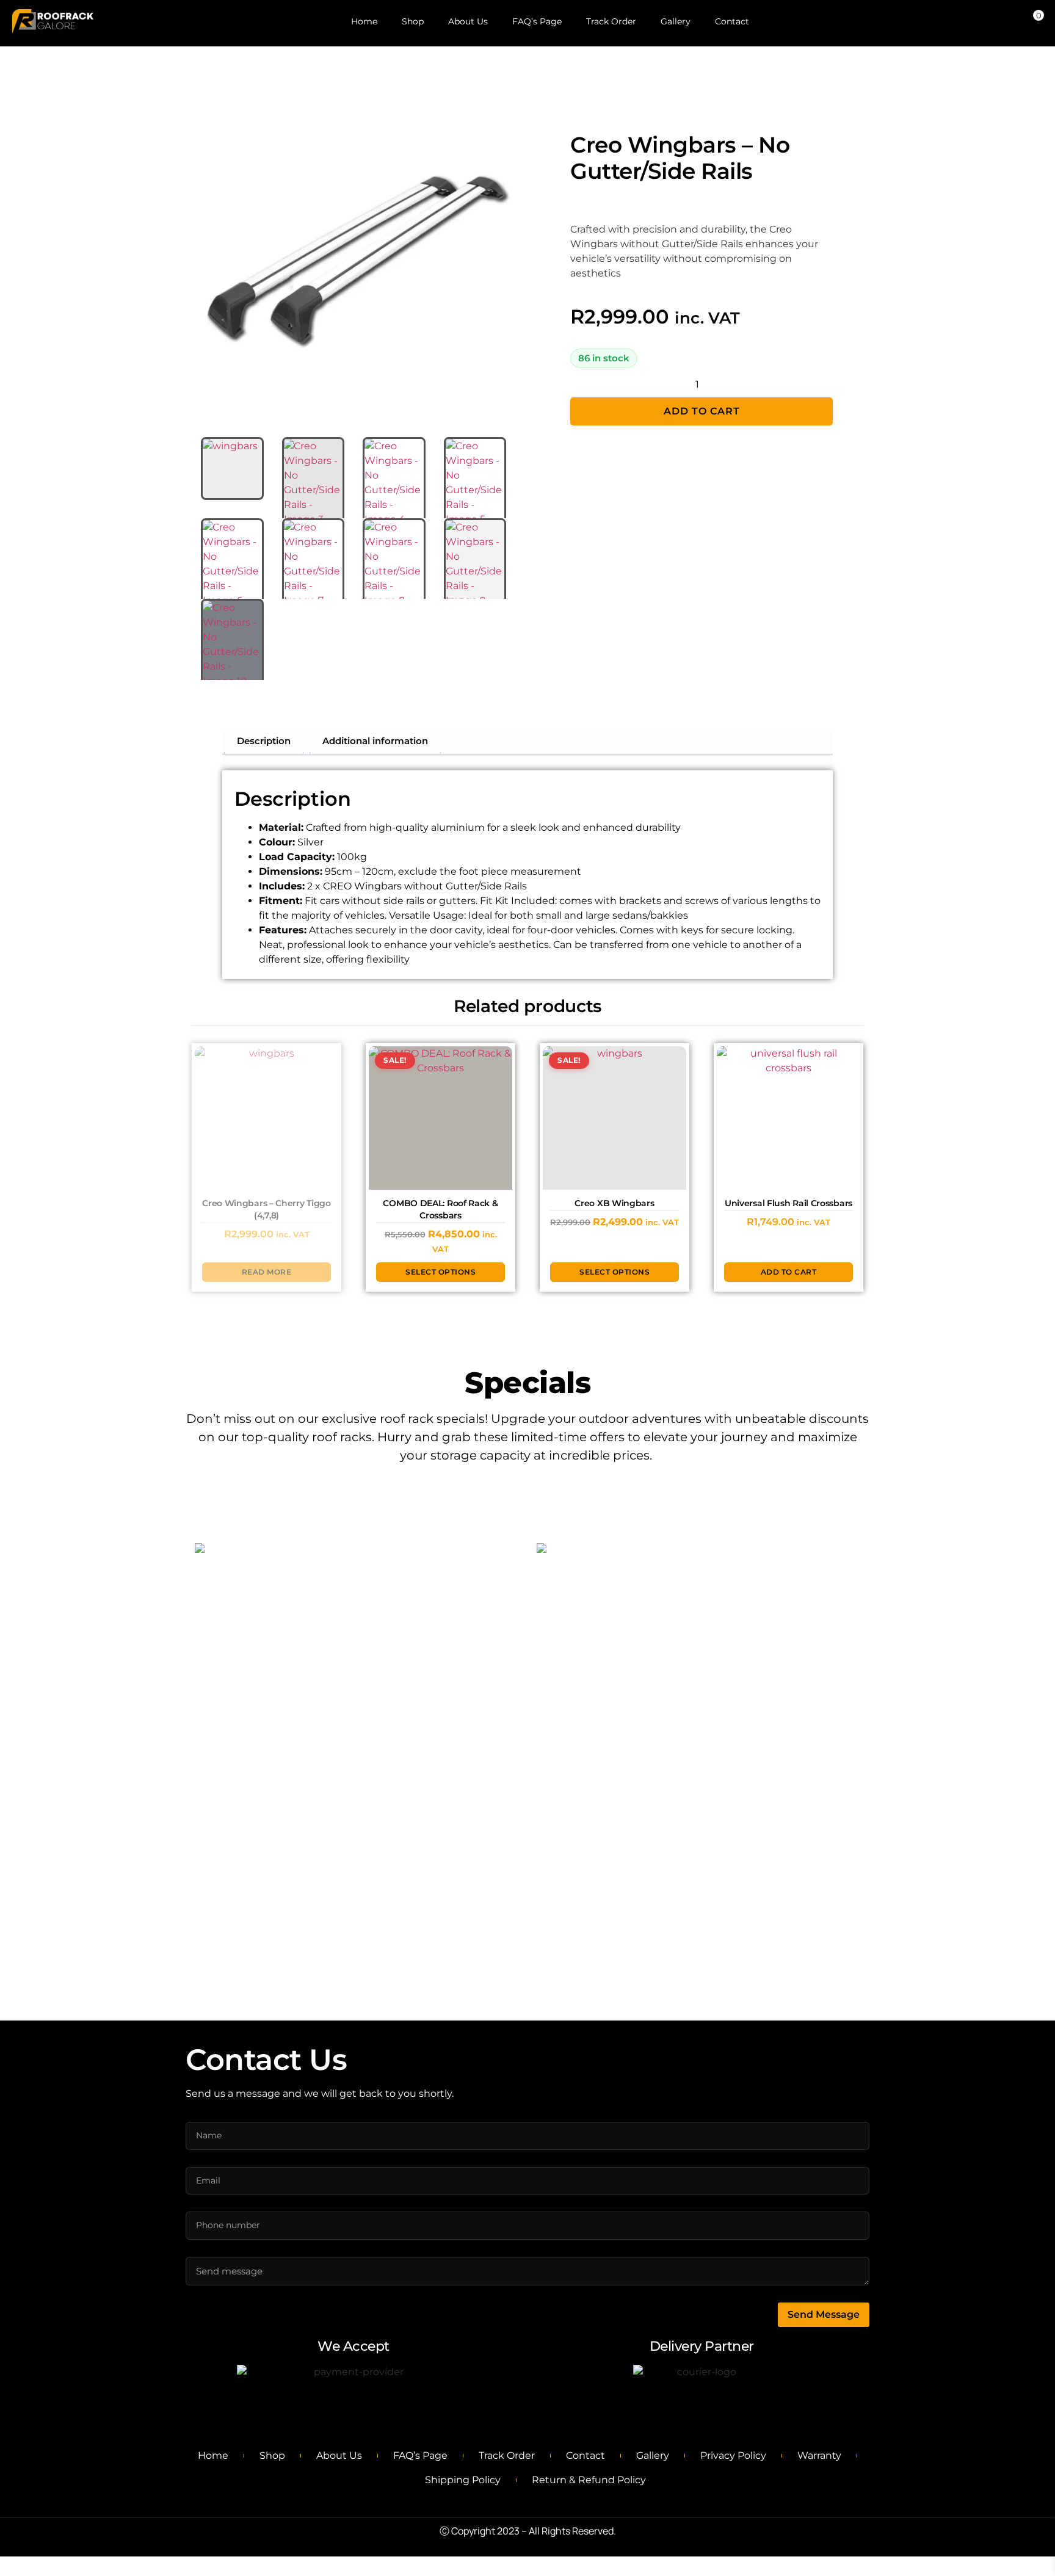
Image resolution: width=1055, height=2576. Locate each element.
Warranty (819, 2455)
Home (364, 21)
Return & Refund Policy (589, 2480)
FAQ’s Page (537, 21)
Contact (732, 21)
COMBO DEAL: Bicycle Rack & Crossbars (357, 1719)
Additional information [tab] (375, 741)
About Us (468, 21)
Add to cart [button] (789, 1272)
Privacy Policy (733, 2455)
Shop (413, 21)
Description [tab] (264, 741)
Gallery (676, 21)
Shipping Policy (463, 2480)
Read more (267, 1272)
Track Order (611, 21)
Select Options (358, 1768)
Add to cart (702, 411)
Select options (440, 1272)
